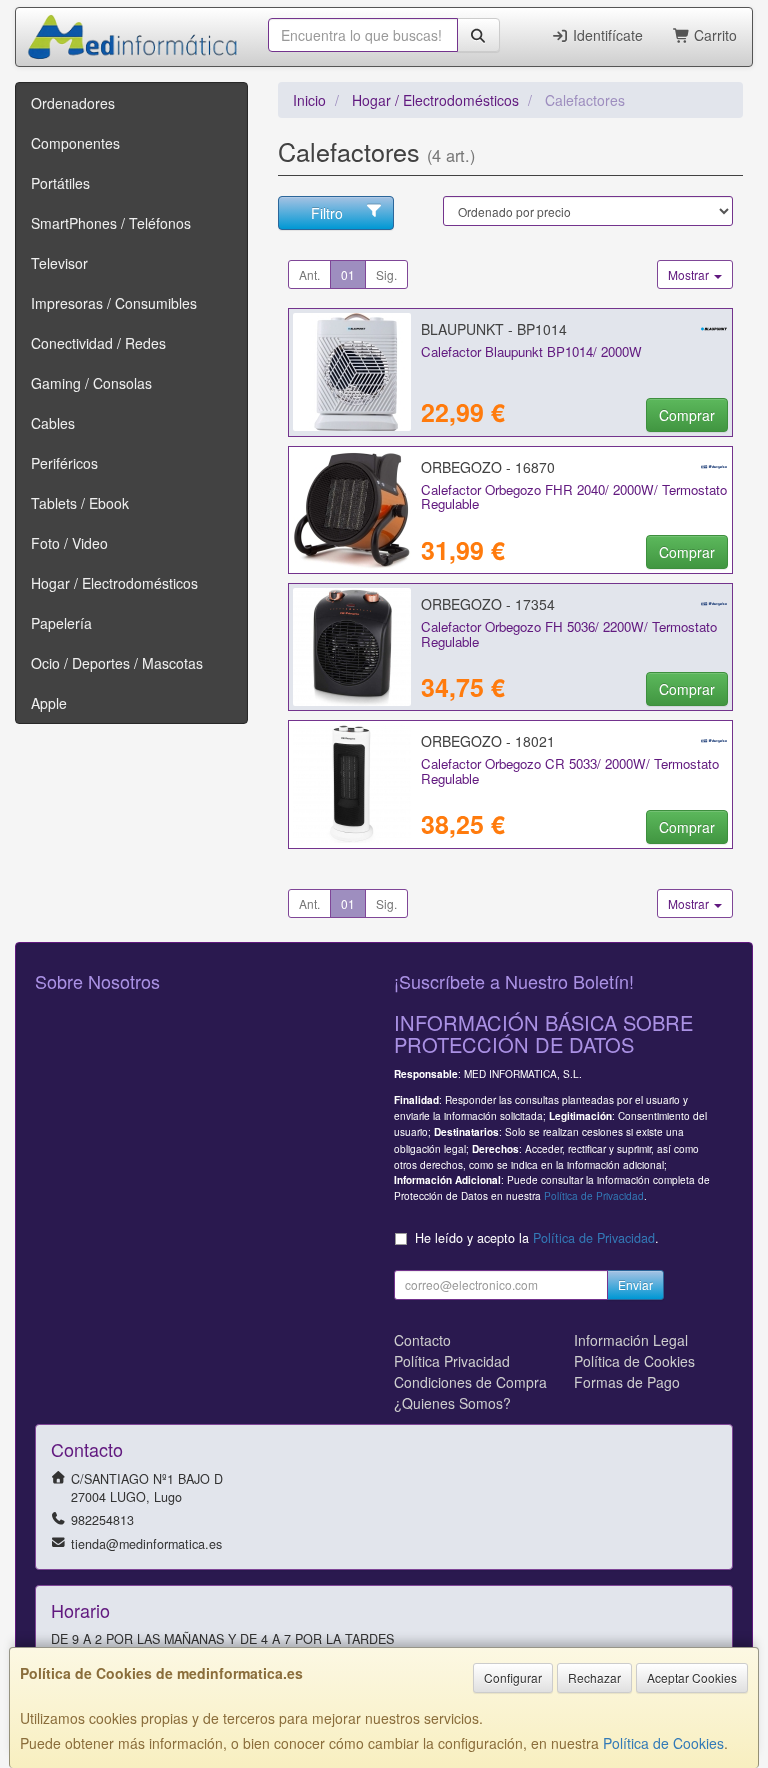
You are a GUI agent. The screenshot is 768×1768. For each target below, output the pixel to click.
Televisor (59, 263)
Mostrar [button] (690, 274)
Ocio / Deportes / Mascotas (117, 663)
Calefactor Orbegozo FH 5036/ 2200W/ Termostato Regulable (569, 634)
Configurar (513, 1677)
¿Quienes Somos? (452, 1403)
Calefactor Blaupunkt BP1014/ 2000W (531, 351)
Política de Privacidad (594, 1195)
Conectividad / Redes (98, 343)
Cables (53, 423)
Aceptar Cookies (692, 1677)
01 (348, 274)
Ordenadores (73, 103)
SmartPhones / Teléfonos (111, 223)
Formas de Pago (627, 1382)
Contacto (422, 1340)
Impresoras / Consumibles (114, 303)
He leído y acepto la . (537, 1238)
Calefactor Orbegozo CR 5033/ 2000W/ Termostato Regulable (570, 771)
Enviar (635, 1284)
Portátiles (60, 183)
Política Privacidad (452, 1361)
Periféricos (64, 463)
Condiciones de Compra (470, 1382)
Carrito (713, 35)
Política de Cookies (663, 1743)
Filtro (327, 213)
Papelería (61, 623)
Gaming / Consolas (91, 383)
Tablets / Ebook (80, 503)
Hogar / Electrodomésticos (114, 583)
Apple (49, 703)
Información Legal (631, 1340)
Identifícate (606, 35)
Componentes (75, 143)
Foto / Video (69, 543)
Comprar (687, 415)
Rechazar (594, 1677)
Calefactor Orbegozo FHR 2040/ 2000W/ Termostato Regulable (574, 497)
